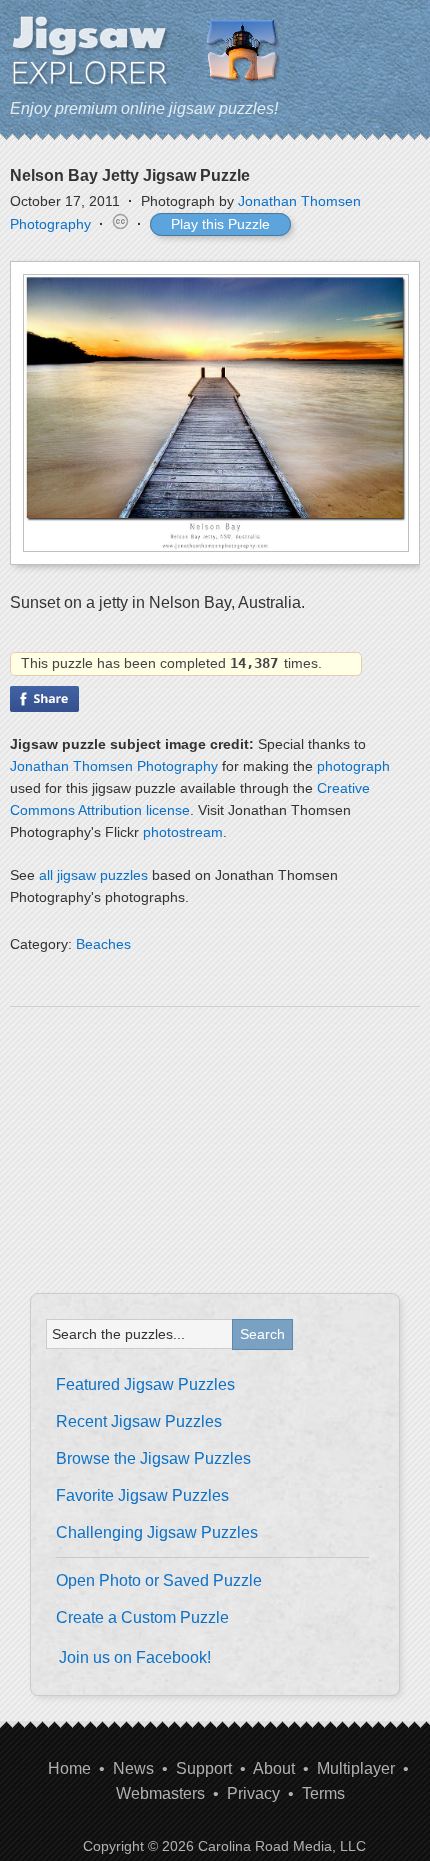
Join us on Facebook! (135, 1657)
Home (69, 1768)
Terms (323, 1793)
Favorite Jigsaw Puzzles (142, 1495)
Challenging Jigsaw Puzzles (157, 1532)
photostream (183, 832)
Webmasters (160, 1793)
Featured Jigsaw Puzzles (145, 1384)
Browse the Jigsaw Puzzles (153, 1458)
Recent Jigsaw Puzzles (139, 1421)
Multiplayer (356, 1768)
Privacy (253, 1793)
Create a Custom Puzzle (142, 1617)
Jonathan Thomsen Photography (114, 766)
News (133, 1768)
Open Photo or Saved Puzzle (159, 1580)
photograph (353, 766)
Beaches (103, 944)
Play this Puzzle (220, 224)
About (274, 1768)
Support (204, 1768)
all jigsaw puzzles (93, 875)
